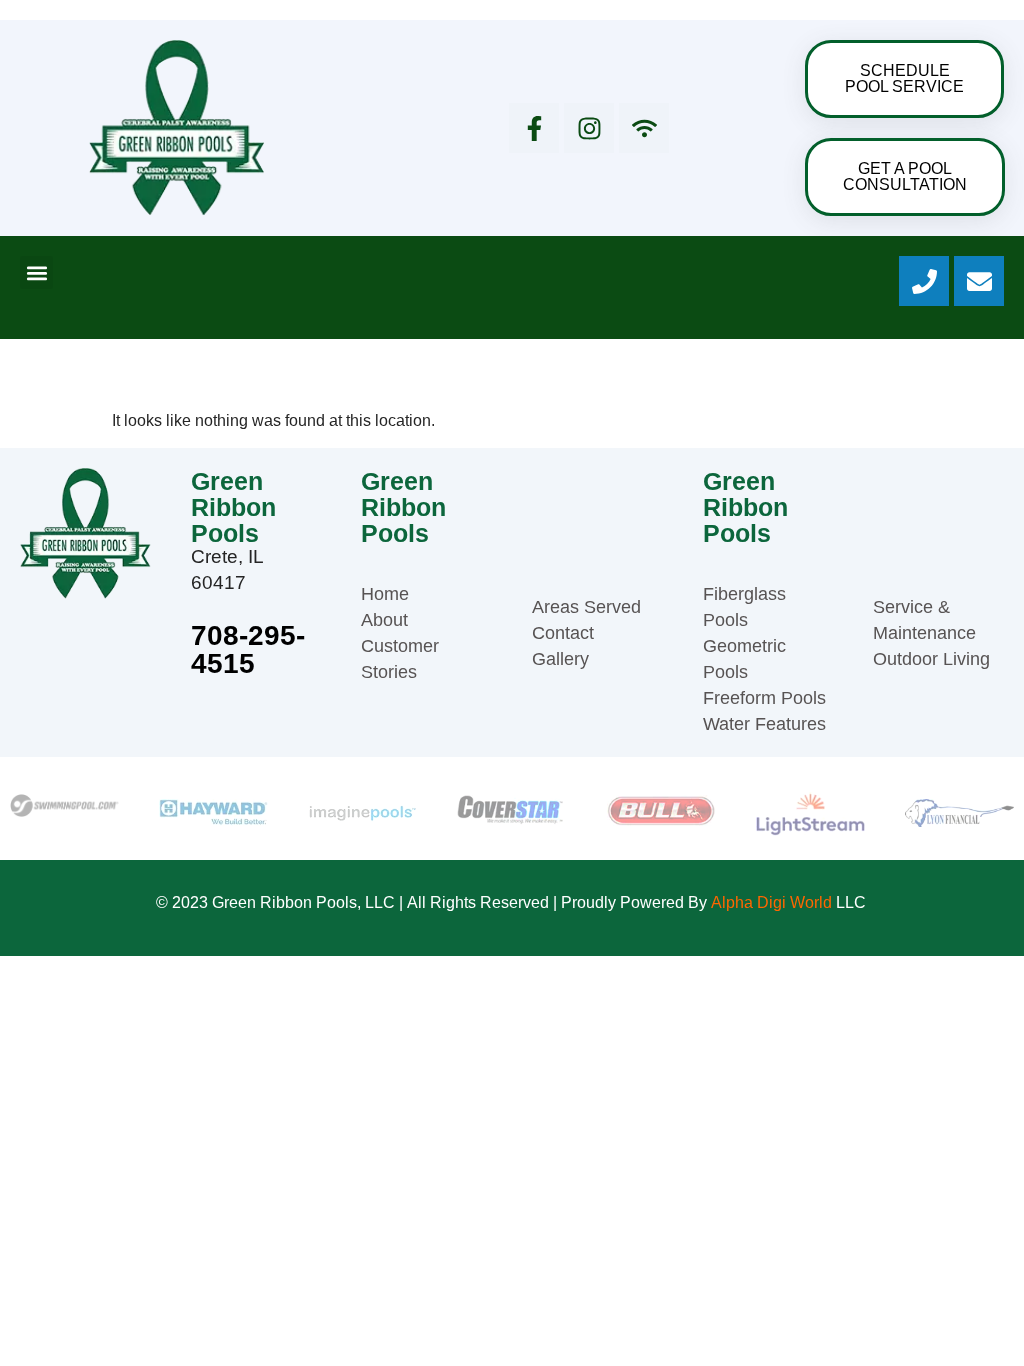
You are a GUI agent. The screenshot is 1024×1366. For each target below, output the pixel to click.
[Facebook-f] (534, 128)
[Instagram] (589, 128)
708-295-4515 (248, 649)
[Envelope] (979, 281)
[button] (36, 272)
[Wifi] (644, 128)
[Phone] (924, 281)
